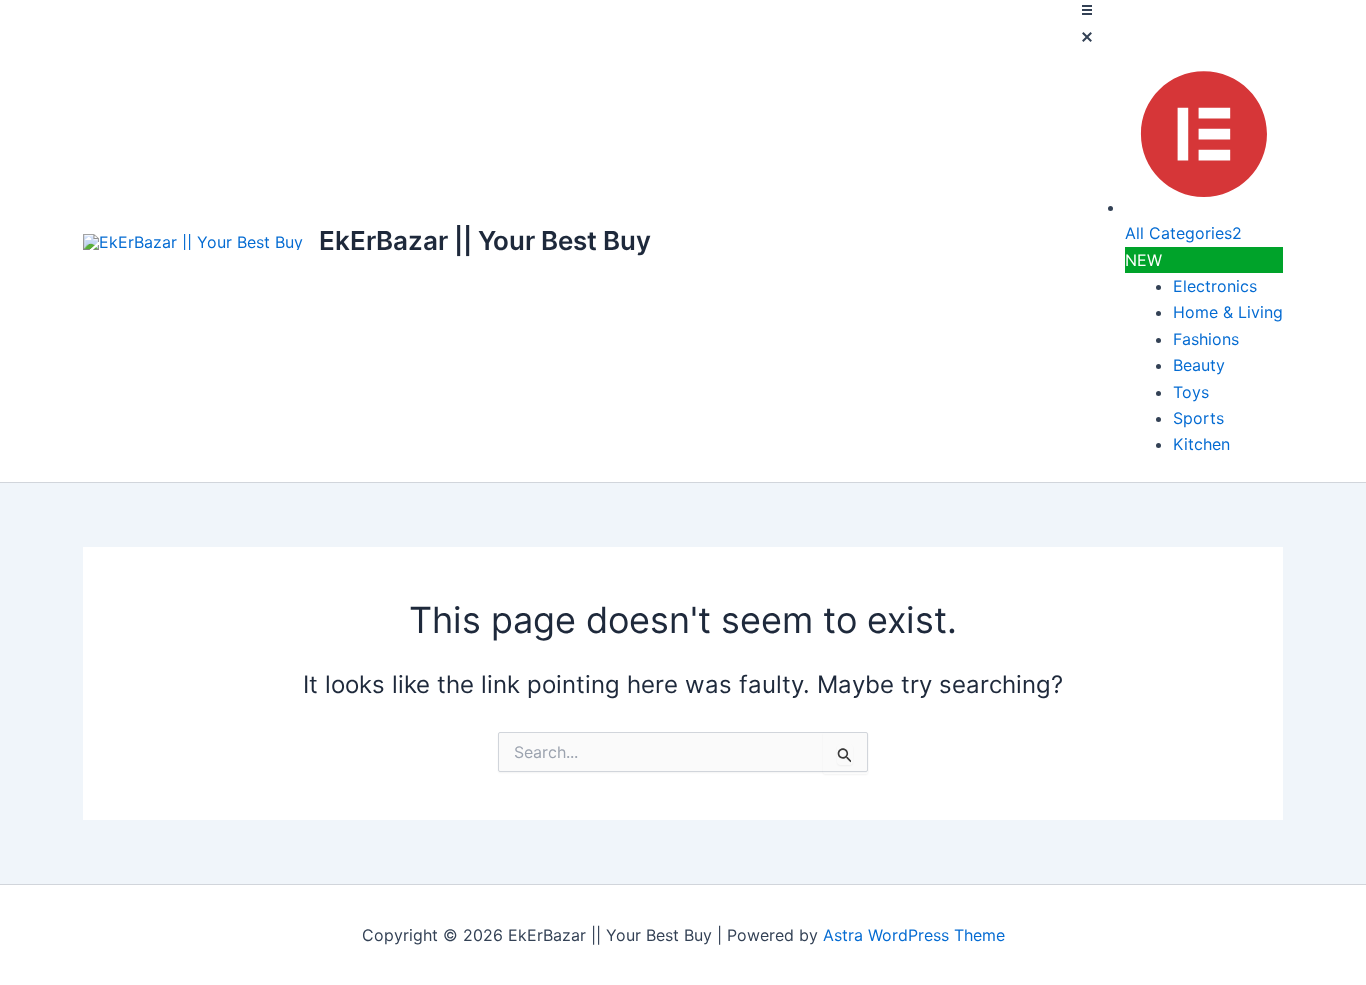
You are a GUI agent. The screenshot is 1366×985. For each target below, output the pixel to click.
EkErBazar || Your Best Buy (485, 240)
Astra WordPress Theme (914, 935)
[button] (1180, 27)
